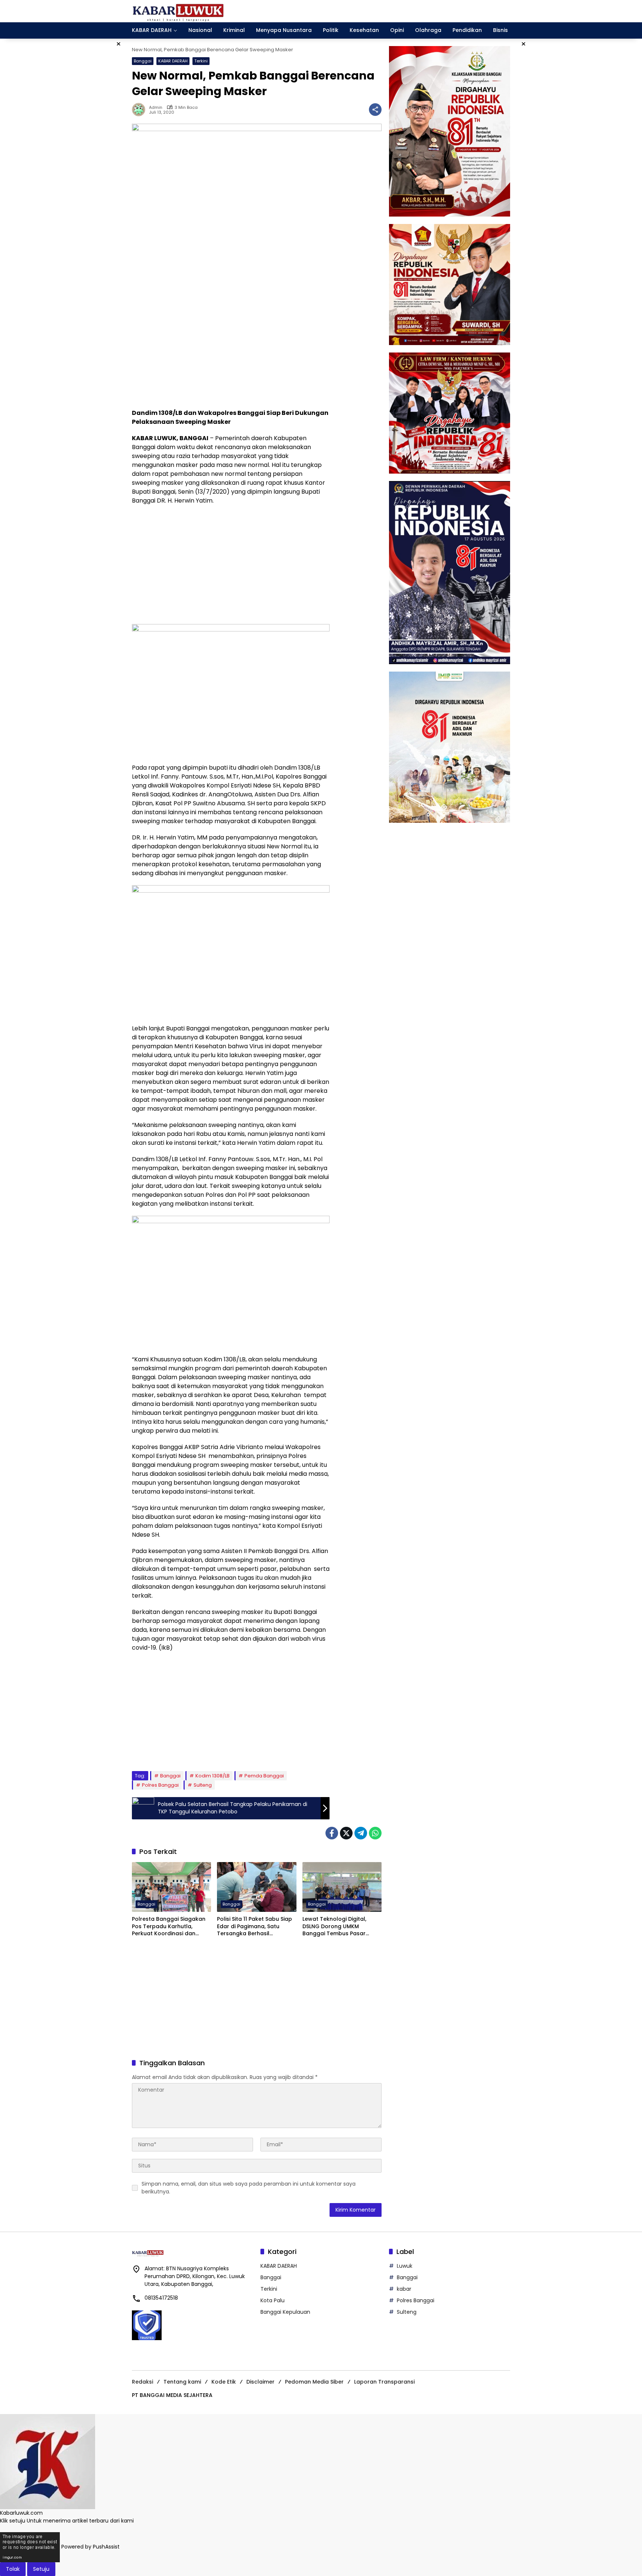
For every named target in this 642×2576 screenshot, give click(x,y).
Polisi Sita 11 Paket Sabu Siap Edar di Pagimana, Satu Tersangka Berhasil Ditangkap (254, 1927)
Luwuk (405, 2266)
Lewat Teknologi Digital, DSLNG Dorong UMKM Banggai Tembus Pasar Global (334, 1927)
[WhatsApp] (375, 1833)
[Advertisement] (231, 349)
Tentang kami (182, 2382)
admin (156, 108)
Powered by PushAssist (90, 2547)
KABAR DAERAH (173, 61)
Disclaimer (260, 2382)
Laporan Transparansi (384, 2382)
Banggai (143, 61)
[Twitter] (346, 1833)
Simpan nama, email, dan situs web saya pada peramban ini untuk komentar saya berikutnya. (249, 2188)
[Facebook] (332, 1833)
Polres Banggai (160, 1785)
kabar (404, 2289)
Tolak (13, 2569)
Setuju (41, 2569)
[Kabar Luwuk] (178, 11)
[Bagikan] (375, 110)
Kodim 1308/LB (213, 1776)
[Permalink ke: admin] (140, 110)
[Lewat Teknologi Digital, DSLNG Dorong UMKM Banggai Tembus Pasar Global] (342, 1887)
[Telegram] (361, 1833)
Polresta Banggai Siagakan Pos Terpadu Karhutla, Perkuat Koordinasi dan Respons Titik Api (169, 1927)
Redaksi (142, 2382)
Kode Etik (224, 2382)
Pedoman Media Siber (314, 2382)
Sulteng (203, 1785)
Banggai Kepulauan (285, 2312)
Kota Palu (273, 2300)
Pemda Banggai (264, 1776)
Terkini (201, 61)
